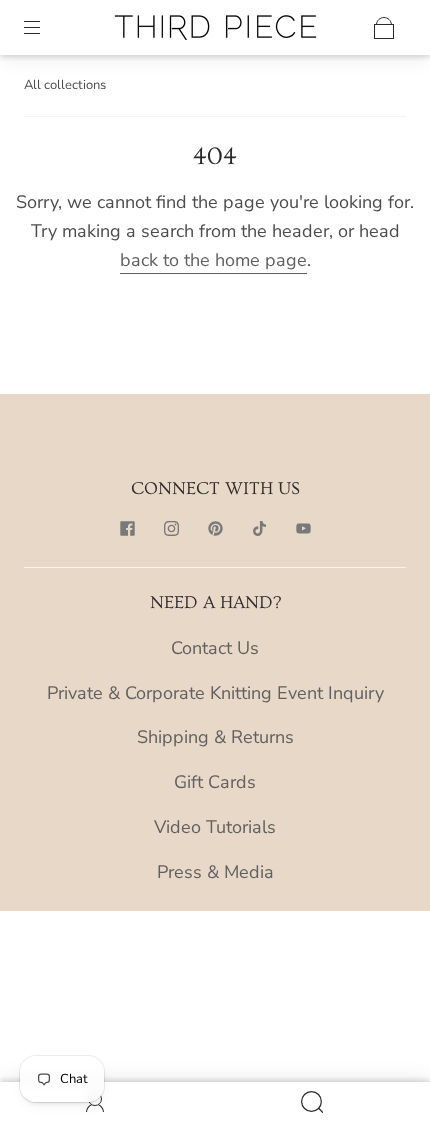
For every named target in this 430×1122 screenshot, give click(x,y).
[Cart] (384, 28)
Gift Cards (215, 782)
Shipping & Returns (215, 737)
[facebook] (127, 529)
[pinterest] (215, 529)
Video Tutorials (215, 827)
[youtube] (303, 529)
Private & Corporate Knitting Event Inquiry (215, 693)
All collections (65, 85)
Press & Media (215, 872)
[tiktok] (259, 529)
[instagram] (171, 529)
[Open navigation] (46, 28)
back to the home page (213, 260)
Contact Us (215, 648)
